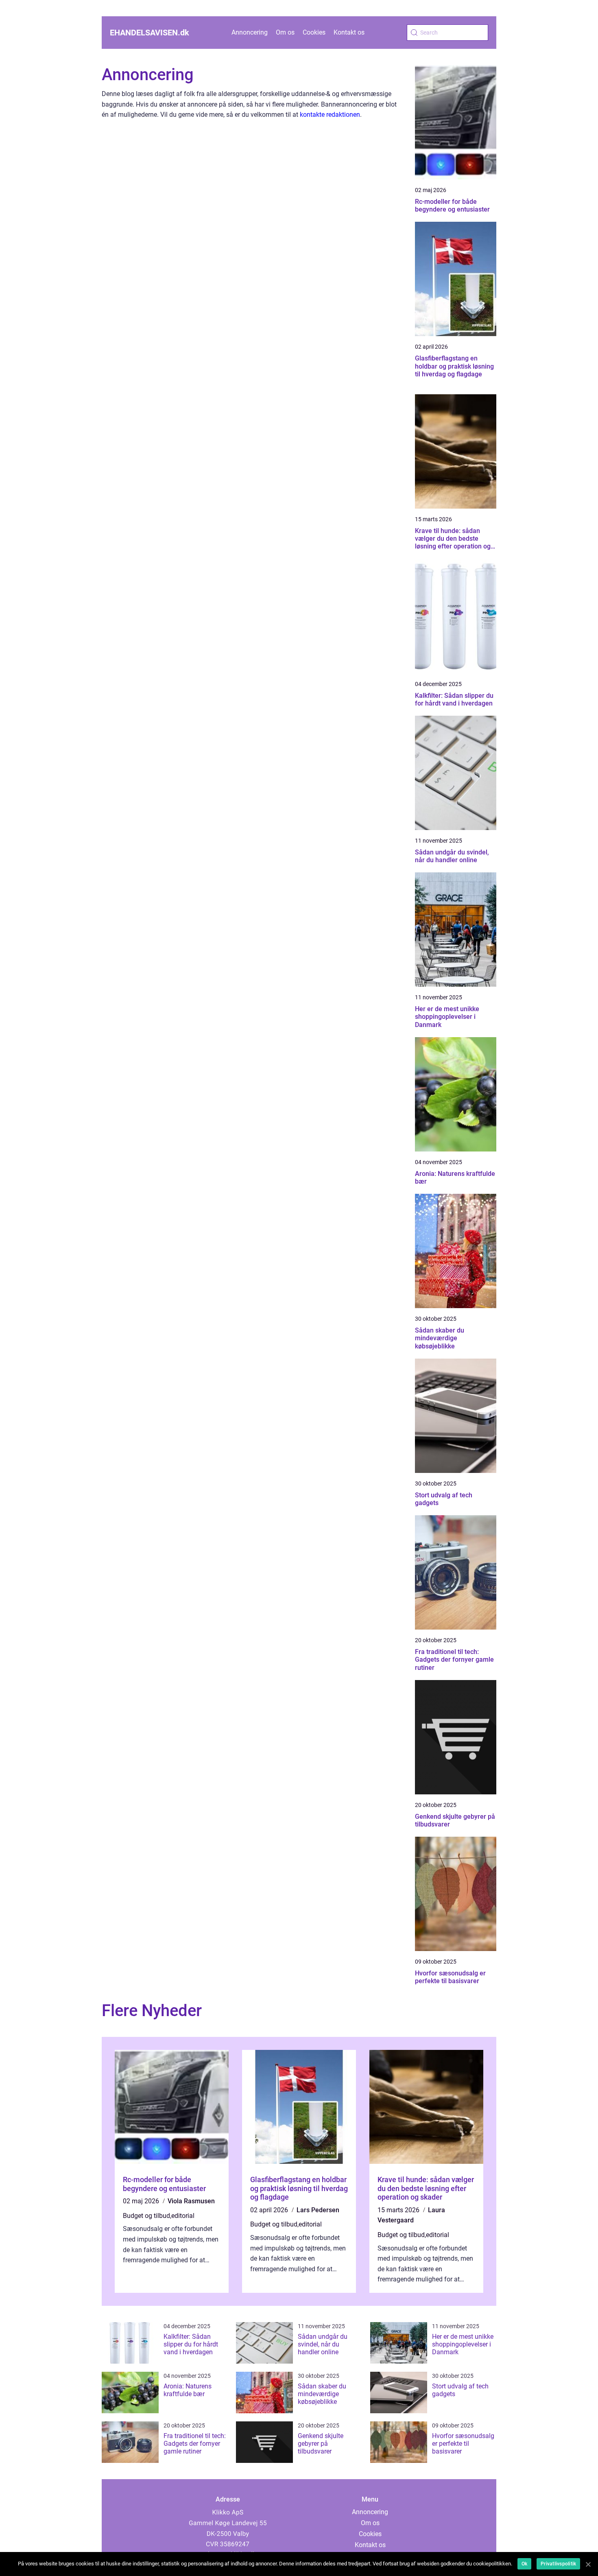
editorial (183, 2216)
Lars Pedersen (318, 2210)
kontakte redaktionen (330, 115)
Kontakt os (349, 32)
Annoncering (250, 32)
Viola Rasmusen (191, 2201)
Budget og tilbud (146, 2216)
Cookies (314, 32)
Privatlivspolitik (558, 2564)
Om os (285, 32)
